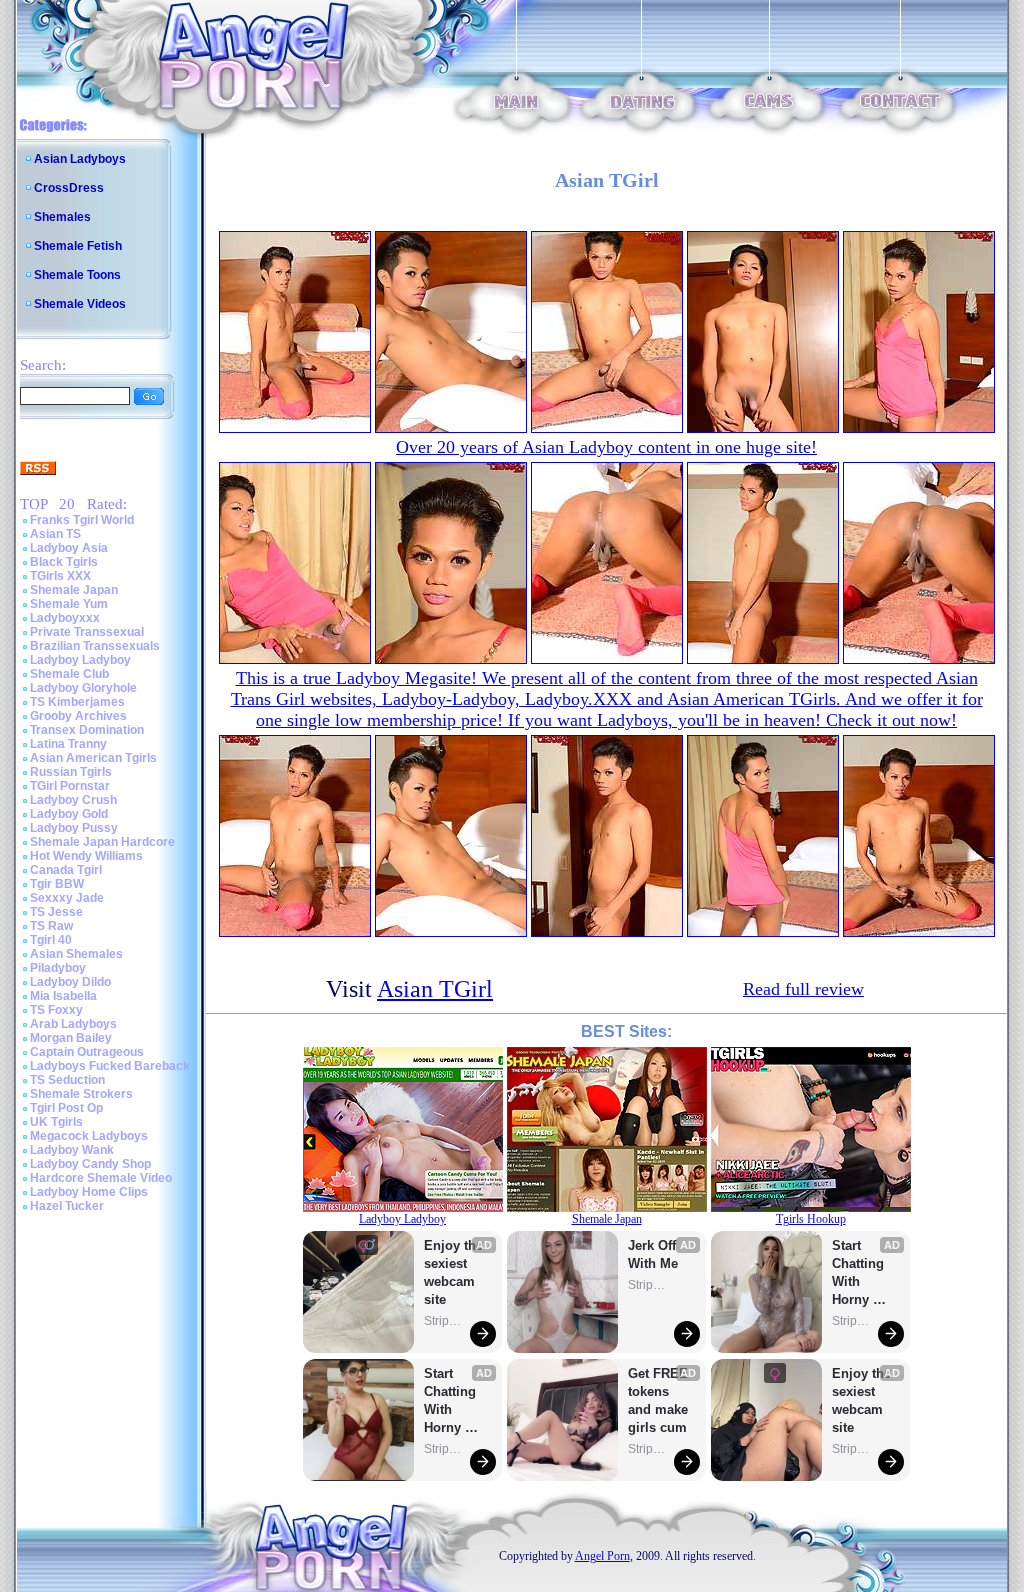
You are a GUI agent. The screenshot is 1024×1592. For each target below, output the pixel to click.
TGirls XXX (60, 576)
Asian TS (55, 534)
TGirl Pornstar (70, 786)
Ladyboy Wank (72, 1150)
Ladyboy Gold (69, 814)
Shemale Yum (69, 604)
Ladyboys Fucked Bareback (110, 1066)
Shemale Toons (77, 275)
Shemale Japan (74, 590)
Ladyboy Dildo (70, 982)
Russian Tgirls (71, 772)
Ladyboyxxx (65, 618)
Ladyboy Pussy (74, 828)
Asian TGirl (435, 989)
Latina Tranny (68, 744)
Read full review (803, 989)
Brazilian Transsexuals (95, 646)
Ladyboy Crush (73, 800)
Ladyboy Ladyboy (80, 660)
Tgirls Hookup (811, 1219)
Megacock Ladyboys (89, 1136)
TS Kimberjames (77, 702)
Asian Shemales (76, 954)
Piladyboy (58, 968)
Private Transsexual (87, 632)
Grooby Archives (78, 716)
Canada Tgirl (66, 870)
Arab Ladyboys (73, 1024)
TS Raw (51, 926)
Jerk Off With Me (654, 1254)
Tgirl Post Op (66, 1108)
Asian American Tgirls (93, 758)
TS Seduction (67, 1080)
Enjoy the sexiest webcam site (454, 1272)
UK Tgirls (56, 1122)
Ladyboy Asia (69, 548)
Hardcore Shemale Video (101, 1178)
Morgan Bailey (71, 1038)
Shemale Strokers (81, 1094)
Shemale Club (69, 674)
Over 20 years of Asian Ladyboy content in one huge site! (606, 447)
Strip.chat (444, 1321)
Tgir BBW (57, 884)
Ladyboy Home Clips (89, 1192)
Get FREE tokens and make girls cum (658, 1400)
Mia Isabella (63, 996)
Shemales (62, 217)
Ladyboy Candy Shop (90, 1164)
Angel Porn (602, 1556)
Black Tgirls (64, 562)
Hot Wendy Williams (86, 856)
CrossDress (69, 188)
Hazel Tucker (67, 1206)
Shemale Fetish (78, 246)
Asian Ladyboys (80, 159)
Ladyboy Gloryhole (83, 688)
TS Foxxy (56, 1010)
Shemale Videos (80, 304)
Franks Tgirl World (82, 520)
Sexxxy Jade (67, 898)
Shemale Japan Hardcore (102, 842)
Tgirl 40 (51, 940)
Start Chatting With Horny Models (452, 1401)
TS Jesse (56, 912)
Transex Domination (87, 730)
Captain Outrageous (87, 1052)
